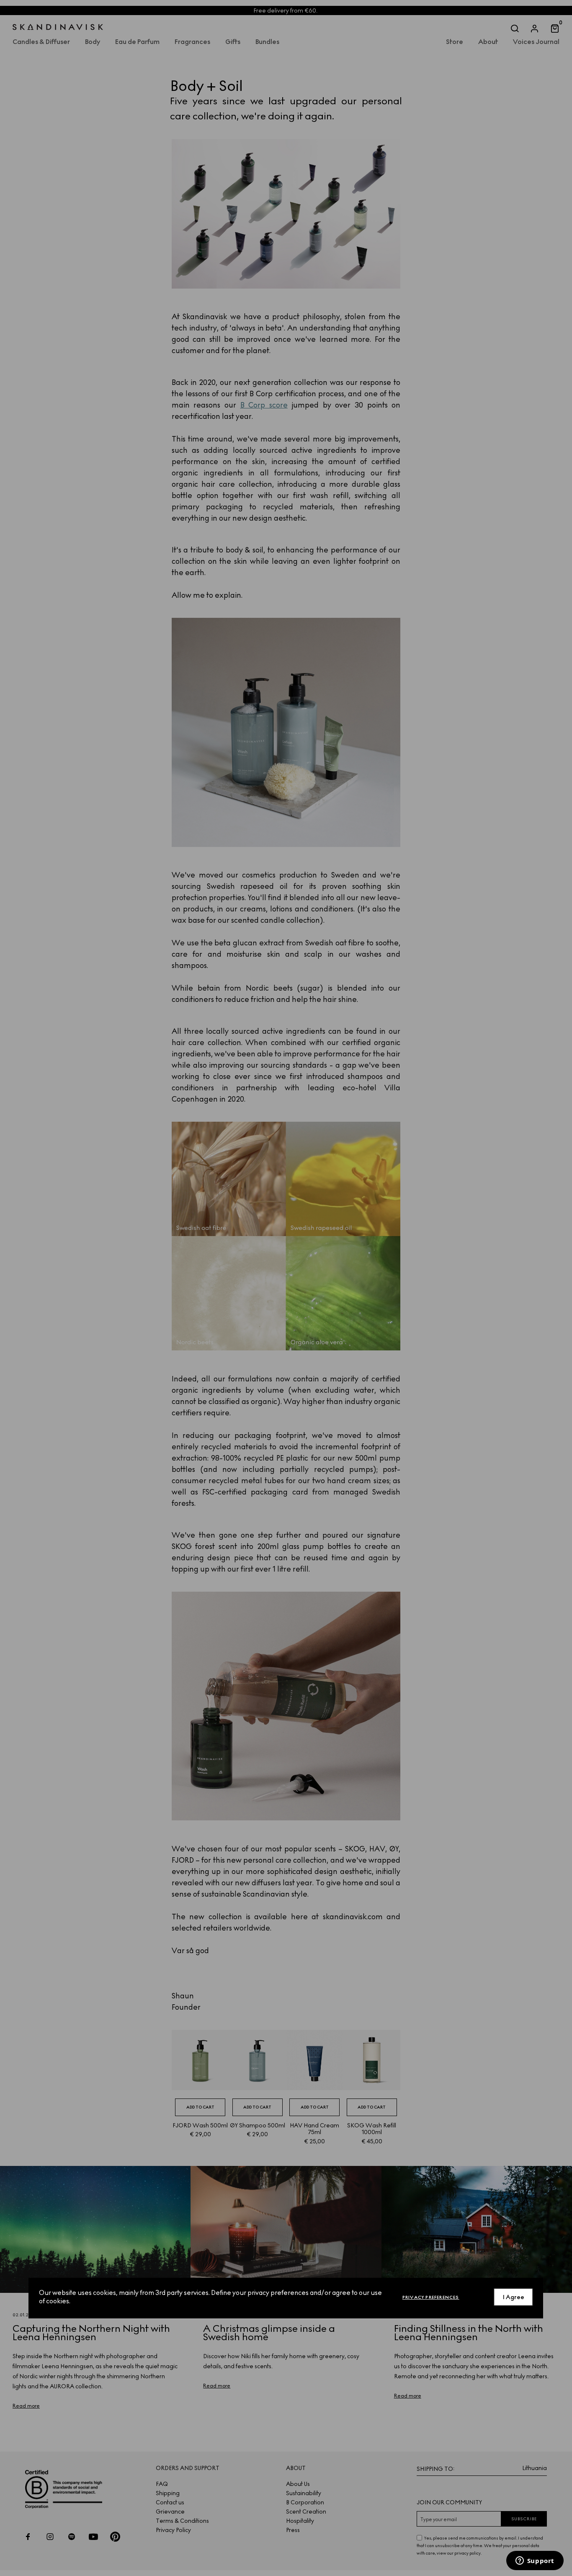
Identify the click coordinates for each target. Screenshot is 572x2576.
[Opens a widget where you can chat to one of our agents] (535, 2561)
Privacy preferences (431, 2297)
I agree (514, 2297)
